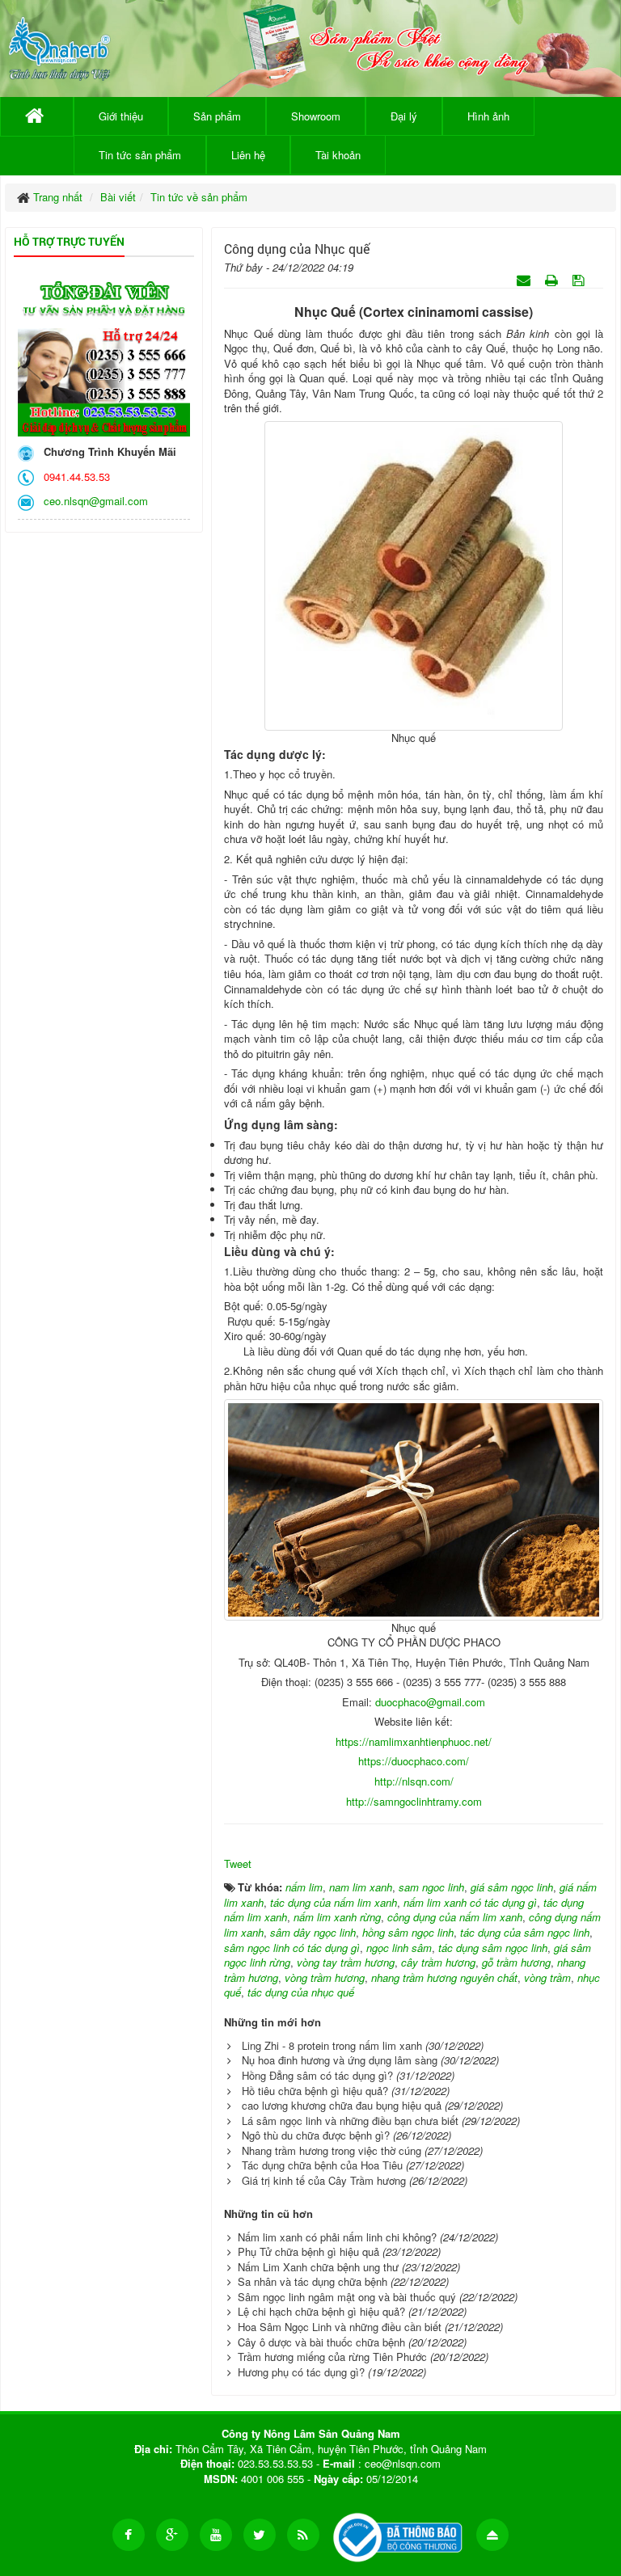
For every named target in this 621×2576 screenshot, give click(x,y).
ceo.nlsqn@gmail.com (93, 501)
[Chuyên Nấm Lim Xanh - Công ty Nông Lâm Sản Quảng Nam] (59, 46)
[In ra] (553, 279)
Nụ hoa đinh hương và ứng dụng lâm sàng (340, 2060)
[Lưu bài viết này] (580, 279)
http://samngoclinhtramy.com (414, 1801)
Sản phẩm (217, 116)
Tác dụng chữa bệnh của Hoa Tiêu (322, 2165)
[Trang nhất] (37, 116)
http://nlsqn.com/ (414, 1781)
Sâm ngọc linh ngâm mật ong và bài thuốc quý (347, 2297)
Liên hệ (248, 155)
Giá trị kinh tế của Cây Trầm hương (324, 2180)
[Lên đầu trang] (492, 2535)
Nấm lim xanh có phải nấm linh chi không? (337, 2237)
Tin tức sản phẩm (140, 155)
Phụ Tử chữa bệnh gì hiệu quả (308, 2251)
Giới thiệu (121, 116)
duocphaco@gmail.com (430, 1702)
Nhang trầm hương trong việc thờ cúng (332, 2150)
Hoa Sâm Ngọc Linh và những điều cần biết (340, 2327)
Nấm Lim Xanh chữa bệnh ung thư (318, 2267)
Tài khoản (338, 155)
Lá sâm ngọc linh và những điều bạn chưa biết (350, 2121)
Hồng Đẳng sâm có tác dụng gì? (317, 2075)
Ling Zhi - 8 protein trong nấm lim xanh (332, 2045)
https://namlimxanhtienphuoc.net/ (414, 1741)
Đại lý (404, 116)
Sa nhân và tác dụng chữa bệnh (313, 2281)
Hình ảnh (488, 116)
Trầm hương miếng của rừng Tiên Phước (332, 2357)
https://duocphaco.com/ (414, 1761)
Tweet (238, 1863)
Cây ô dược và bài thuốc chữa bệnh (321, 2342)
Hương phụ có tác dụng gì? (301, 2372)
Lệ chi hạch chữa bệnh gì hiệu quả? (321, 2311)
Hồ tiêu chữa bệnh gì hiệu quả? (315, 2091)
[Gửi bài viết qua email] (525, 279)
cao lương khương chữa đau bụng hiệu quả (342, 2105)
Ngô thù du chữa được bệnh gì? (316, 2135)
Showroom (316, 116)
